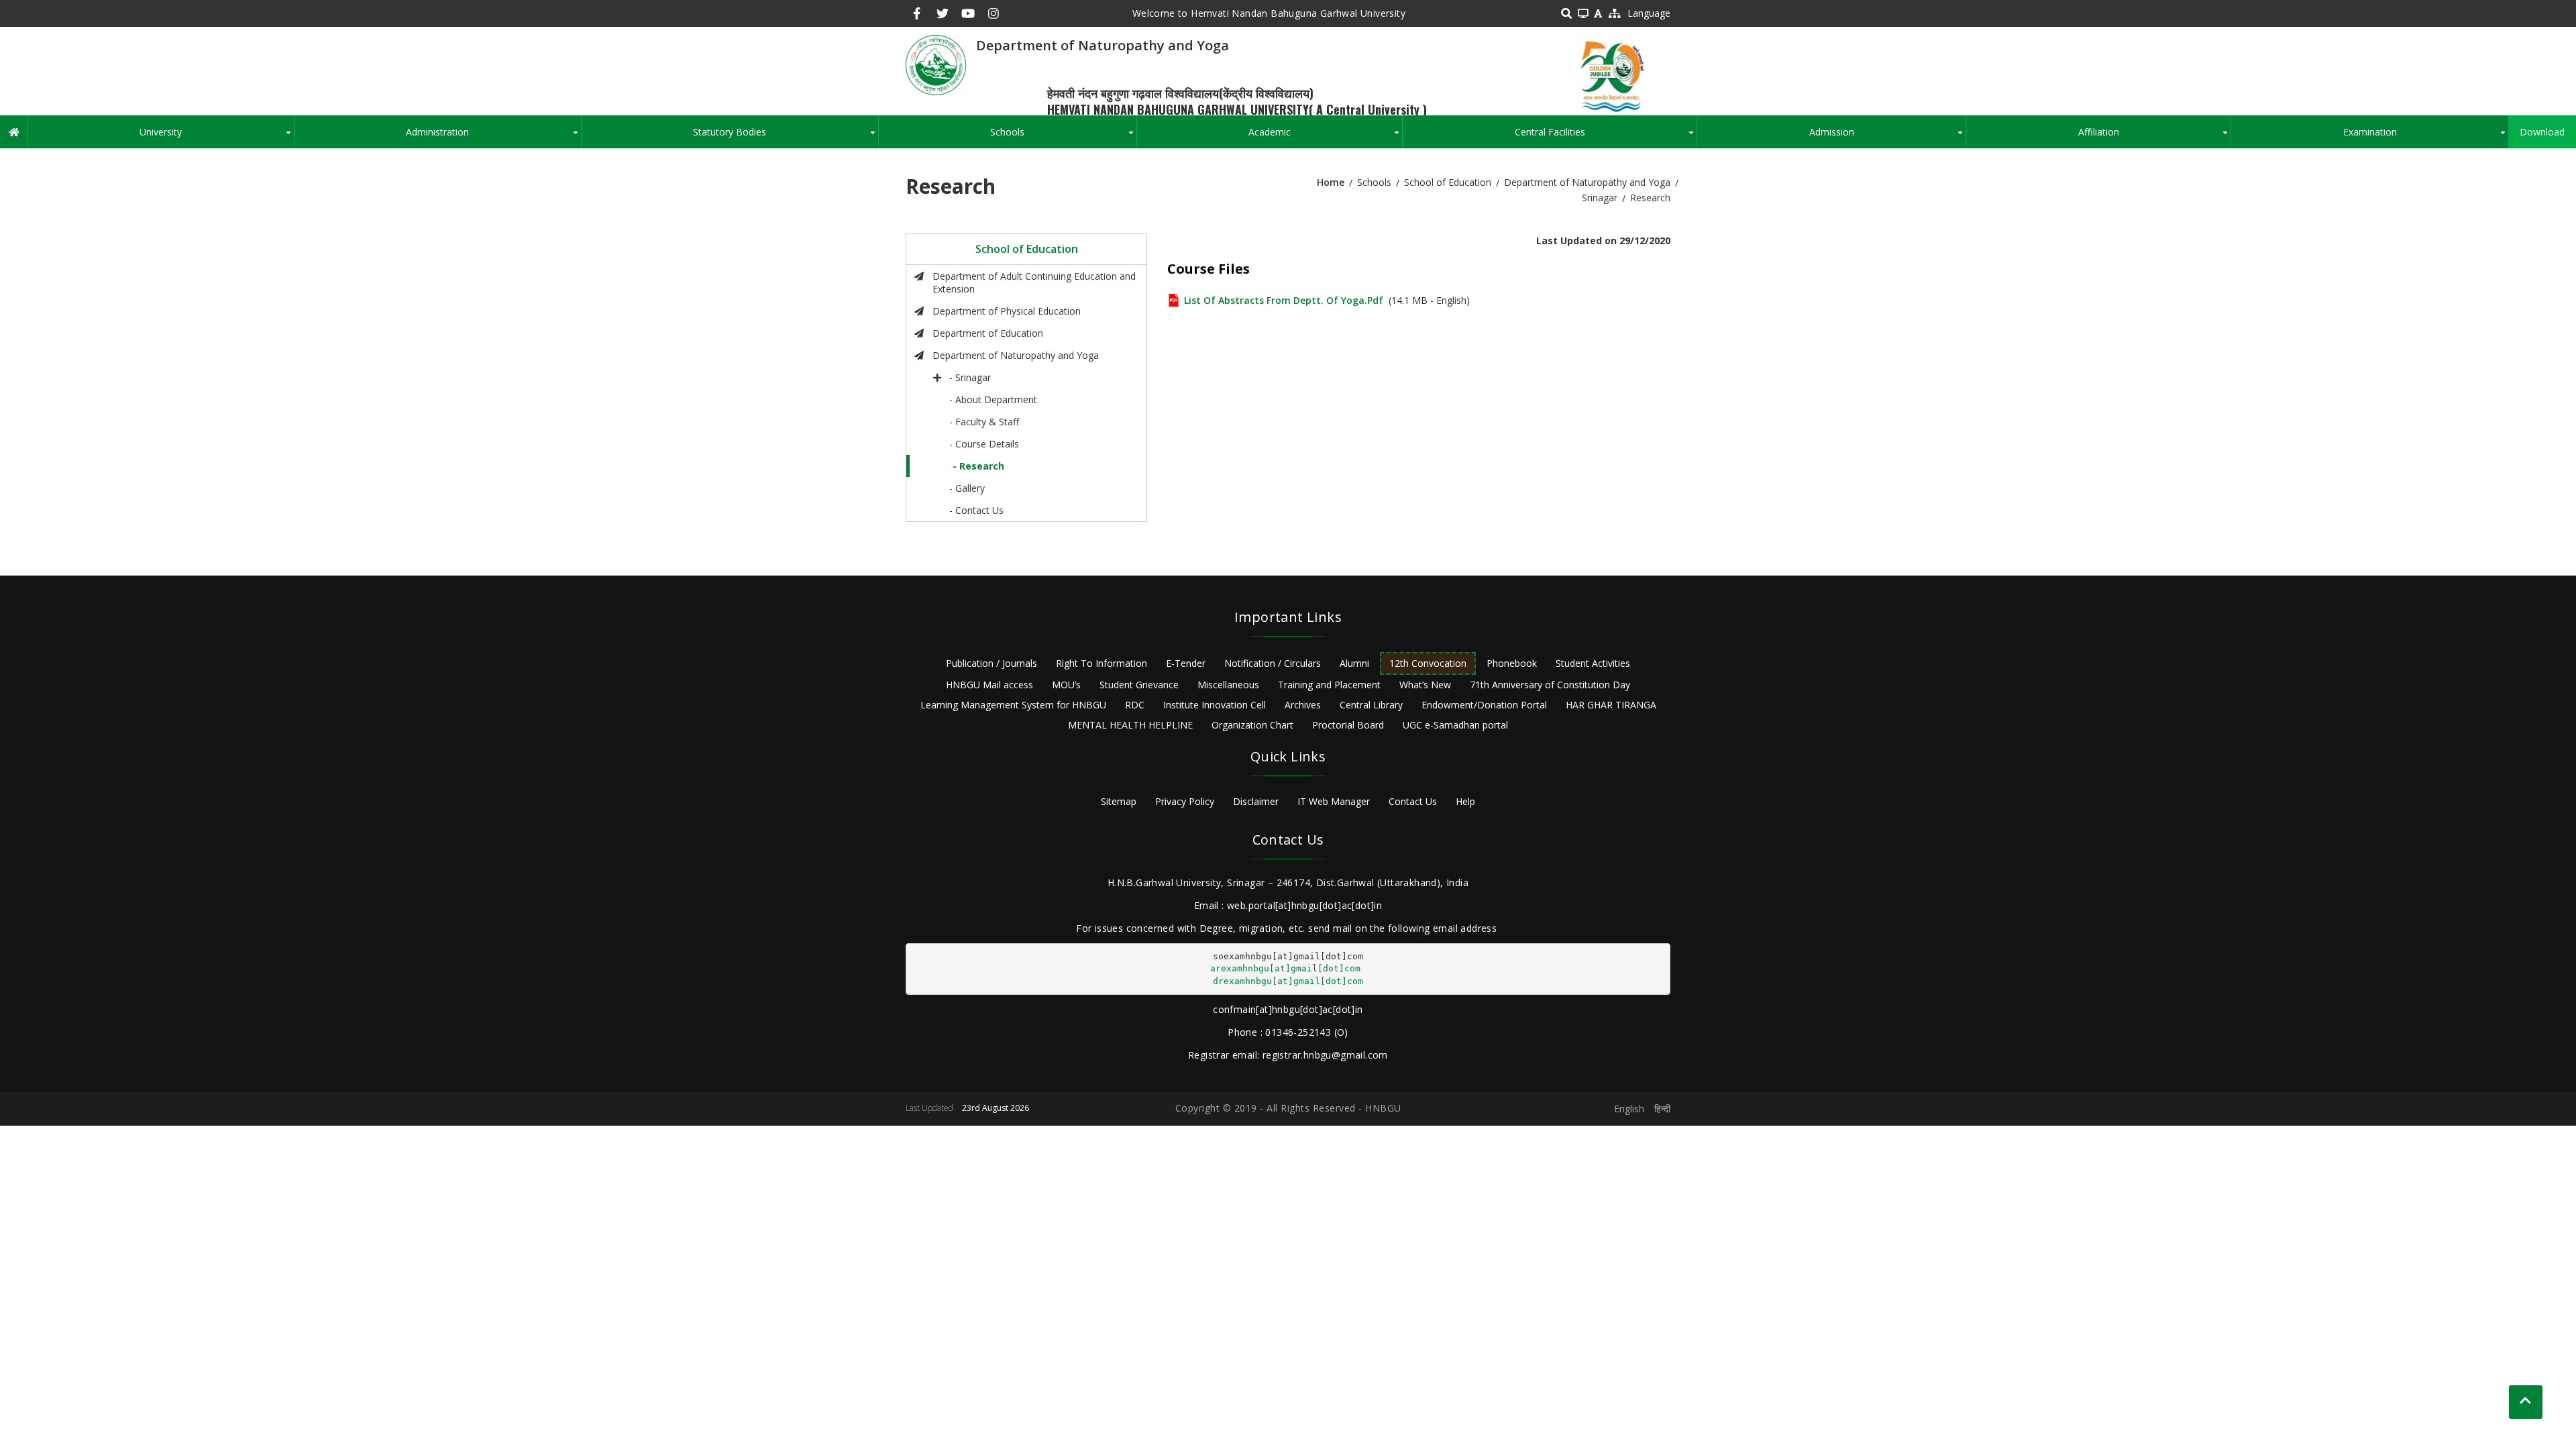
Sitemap (1119, 801)
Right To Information (1102, 663)
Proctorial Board (1348, 725)
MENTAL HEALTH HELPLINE (1130, 725)
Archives (1303, 705)
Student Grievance (1139, 685)
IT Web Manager (1334, 801)
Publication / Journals (991, 663)
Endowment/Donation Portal (1484, 705)
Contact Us (1413, 801)
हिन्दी (1662, 1109)
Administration (493, 137)
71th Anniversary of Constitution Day (1550, 685)
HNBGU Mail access (989, 685)
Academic (1325, 137)
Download (2542, 132)
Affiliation (2154, 137)
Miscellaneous (1228, 685)
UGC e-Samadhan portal (1455, 725)
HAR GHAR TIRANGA (1611, 705)
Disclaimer (1256, 801)
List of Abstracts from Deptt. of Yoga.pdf (1284, 300)
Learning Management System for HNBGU (1013, 705)
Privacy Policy (1185, 801)
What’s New (1425, 685)
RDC (1135, 705)
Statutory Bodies (785, 137)
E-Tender (1186, 663)
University (216, 137)
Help (1465, 801)
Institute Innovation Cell (1215, 705)
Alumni (1354, 663)
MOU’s (1066, 685)
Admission (1887, 137)
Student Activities (1593, 663)
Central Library (1371, 705)
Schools (1063, 137)
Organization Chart (1252, 725)
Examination (2426, 137)
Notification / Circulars (1273, 663)
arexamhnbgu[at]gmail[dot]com (1285, 968)
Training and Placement (1329, 685)
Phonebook (1512, 663)
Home (1331, 182)
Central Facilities (1606, 137)
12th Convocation (1428, 663)
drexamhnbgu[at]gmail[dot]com (1288, 981)
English (1629, 1109)
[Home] (936, 64)
